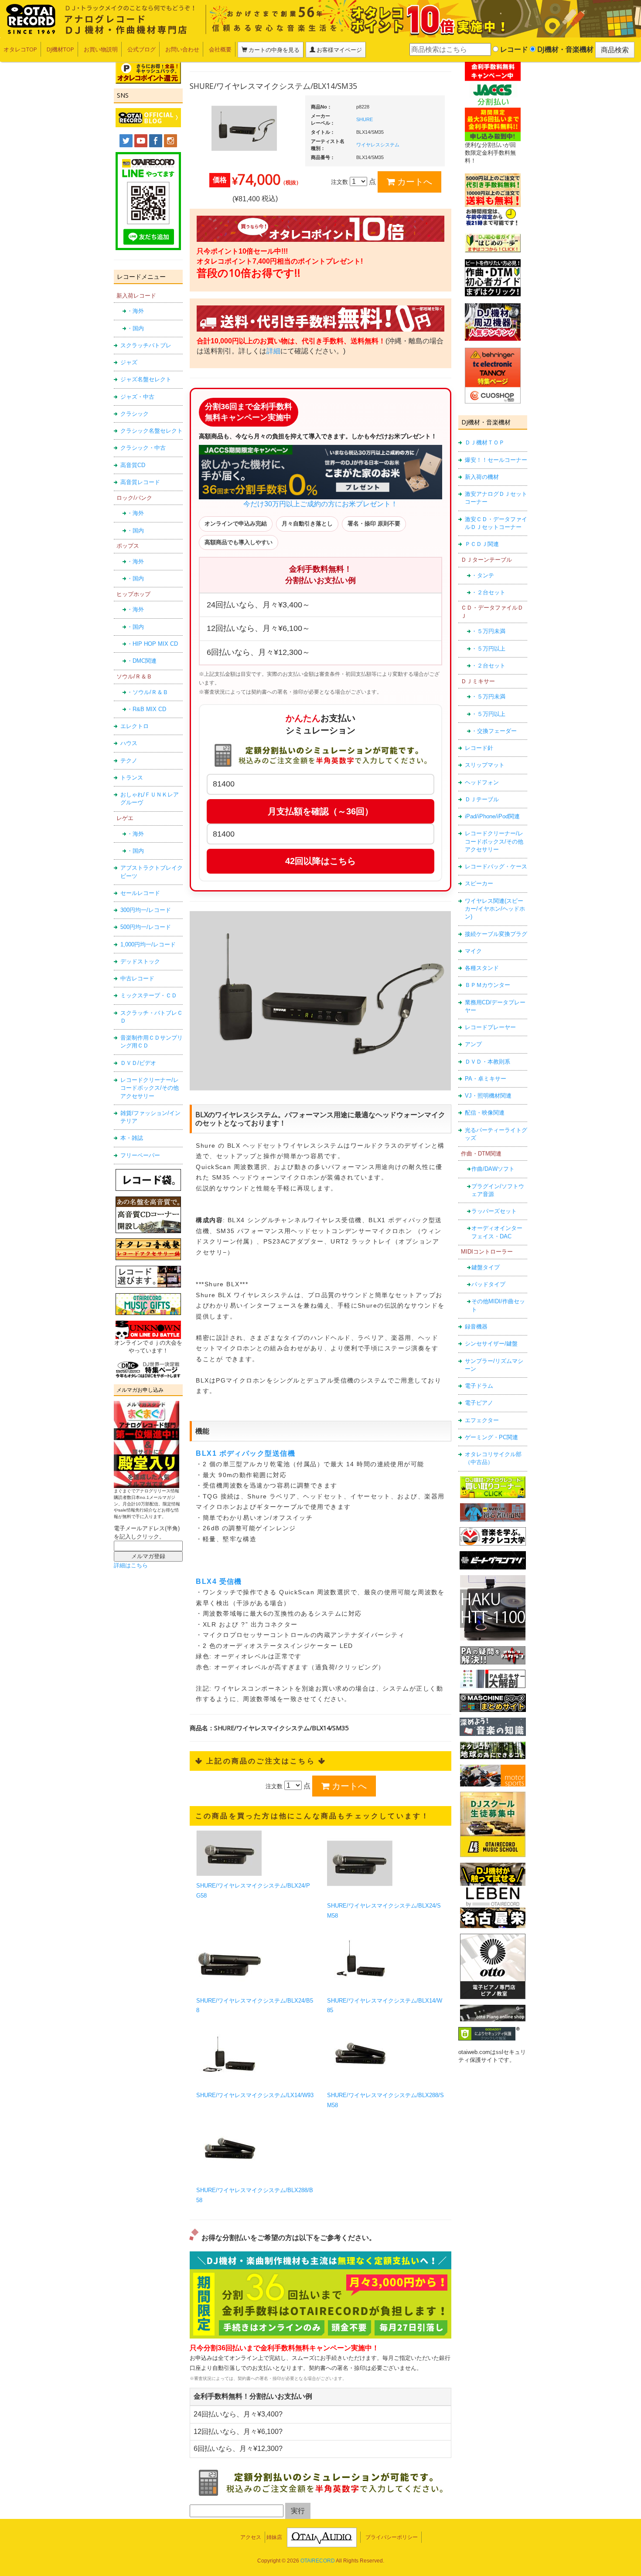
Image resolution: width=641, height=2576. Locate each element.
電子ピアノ (479, 1403)
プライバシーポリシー (392, 2537)
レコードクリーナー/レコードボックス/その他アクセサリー (150, 1088)
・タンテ (483, 575)
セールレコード (140, 893)
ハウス (129, 743)
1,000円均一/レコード (148, 944)
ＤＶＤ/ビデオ (138, 1063)
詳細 (273, 351)
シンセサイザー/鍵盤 (491, 1344)
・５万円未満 (488, 631)
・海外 (135, 311)
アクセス (251, 2537)
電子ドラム (479, 1386)
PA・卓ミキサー (486, 1079)
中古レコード (137, 978)
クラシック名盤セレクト (152, 431)
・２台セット (488, 592)
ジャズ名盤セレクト (146, 379)
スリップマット (485, 765)
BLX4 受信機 (219, 1581)
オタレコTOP (20, 49)
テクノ (129, 761)
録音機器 (476, 1327)
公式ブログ (141, 49)
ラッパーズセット (494, 1211)
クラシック (135, 414)
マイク (473, 951)
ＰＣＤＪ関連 (482, 544)
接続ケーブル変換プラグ (496, 934)
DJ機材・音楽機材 (564, 49)
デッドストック (140, 961)
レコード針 (479, 748)
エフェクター (482, 1420)
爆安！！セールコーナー (496, 460)
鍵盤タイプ (486, 1267)
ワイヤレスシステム (378, 145)
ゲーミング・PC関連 (491, 1437)
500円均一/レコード (146, 927)
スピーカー (479, 883)
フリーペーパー (140, 1155)
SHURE (365, 119)
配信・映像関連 (485, 1113)
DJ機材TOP (60, 49)
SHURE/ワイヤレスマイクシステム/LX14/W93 (255, 2095)
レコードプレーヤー (490, 1027)
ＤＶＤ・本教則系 (488, 1062)
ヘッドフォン (482, 782)
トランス (132, 778)
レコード (513, 49)
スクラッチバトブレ (146, 345)
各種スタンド (482, 968)
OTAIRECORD (318, 2561)
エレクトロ (135, 726)
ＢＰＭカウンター (488, 985)
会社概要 (220, 49)
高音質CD (133, 465)
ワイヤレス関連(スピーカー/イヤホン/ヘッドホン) (495, 909)
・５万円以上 (488, 649)
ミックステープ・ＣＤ (149, 995)
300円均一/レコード (146, 910)
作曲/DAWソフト (493, 1169)
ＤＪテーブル (482, 799)
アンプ (473, 1044)
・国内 (135, 328)
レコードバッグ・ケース (496, 866)
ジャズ (129, 362)
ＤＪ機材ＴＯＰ (485, 442)
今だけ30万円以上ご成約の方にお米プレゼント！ (320, 504)
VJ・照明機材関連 (488, 1096)
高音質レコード (140, 482)
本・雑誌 (132, 1138)
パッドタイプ (488, 1284)
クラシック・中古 (143, 448)
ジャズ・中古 (137, 397)
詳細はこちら (131, 1565)
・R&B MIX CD (147, 709)
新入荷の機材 (482, 477)
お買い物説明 (101, 49)
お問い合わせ (182, 49)
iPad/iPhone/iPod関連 (492, 816)
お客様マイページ (339, 50)
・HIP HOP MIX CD (152, 644)
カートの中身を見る (273, 50)
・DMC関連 (142, 661)
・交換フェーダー (494, 731)
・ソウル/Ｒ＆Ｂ (148, 692)
